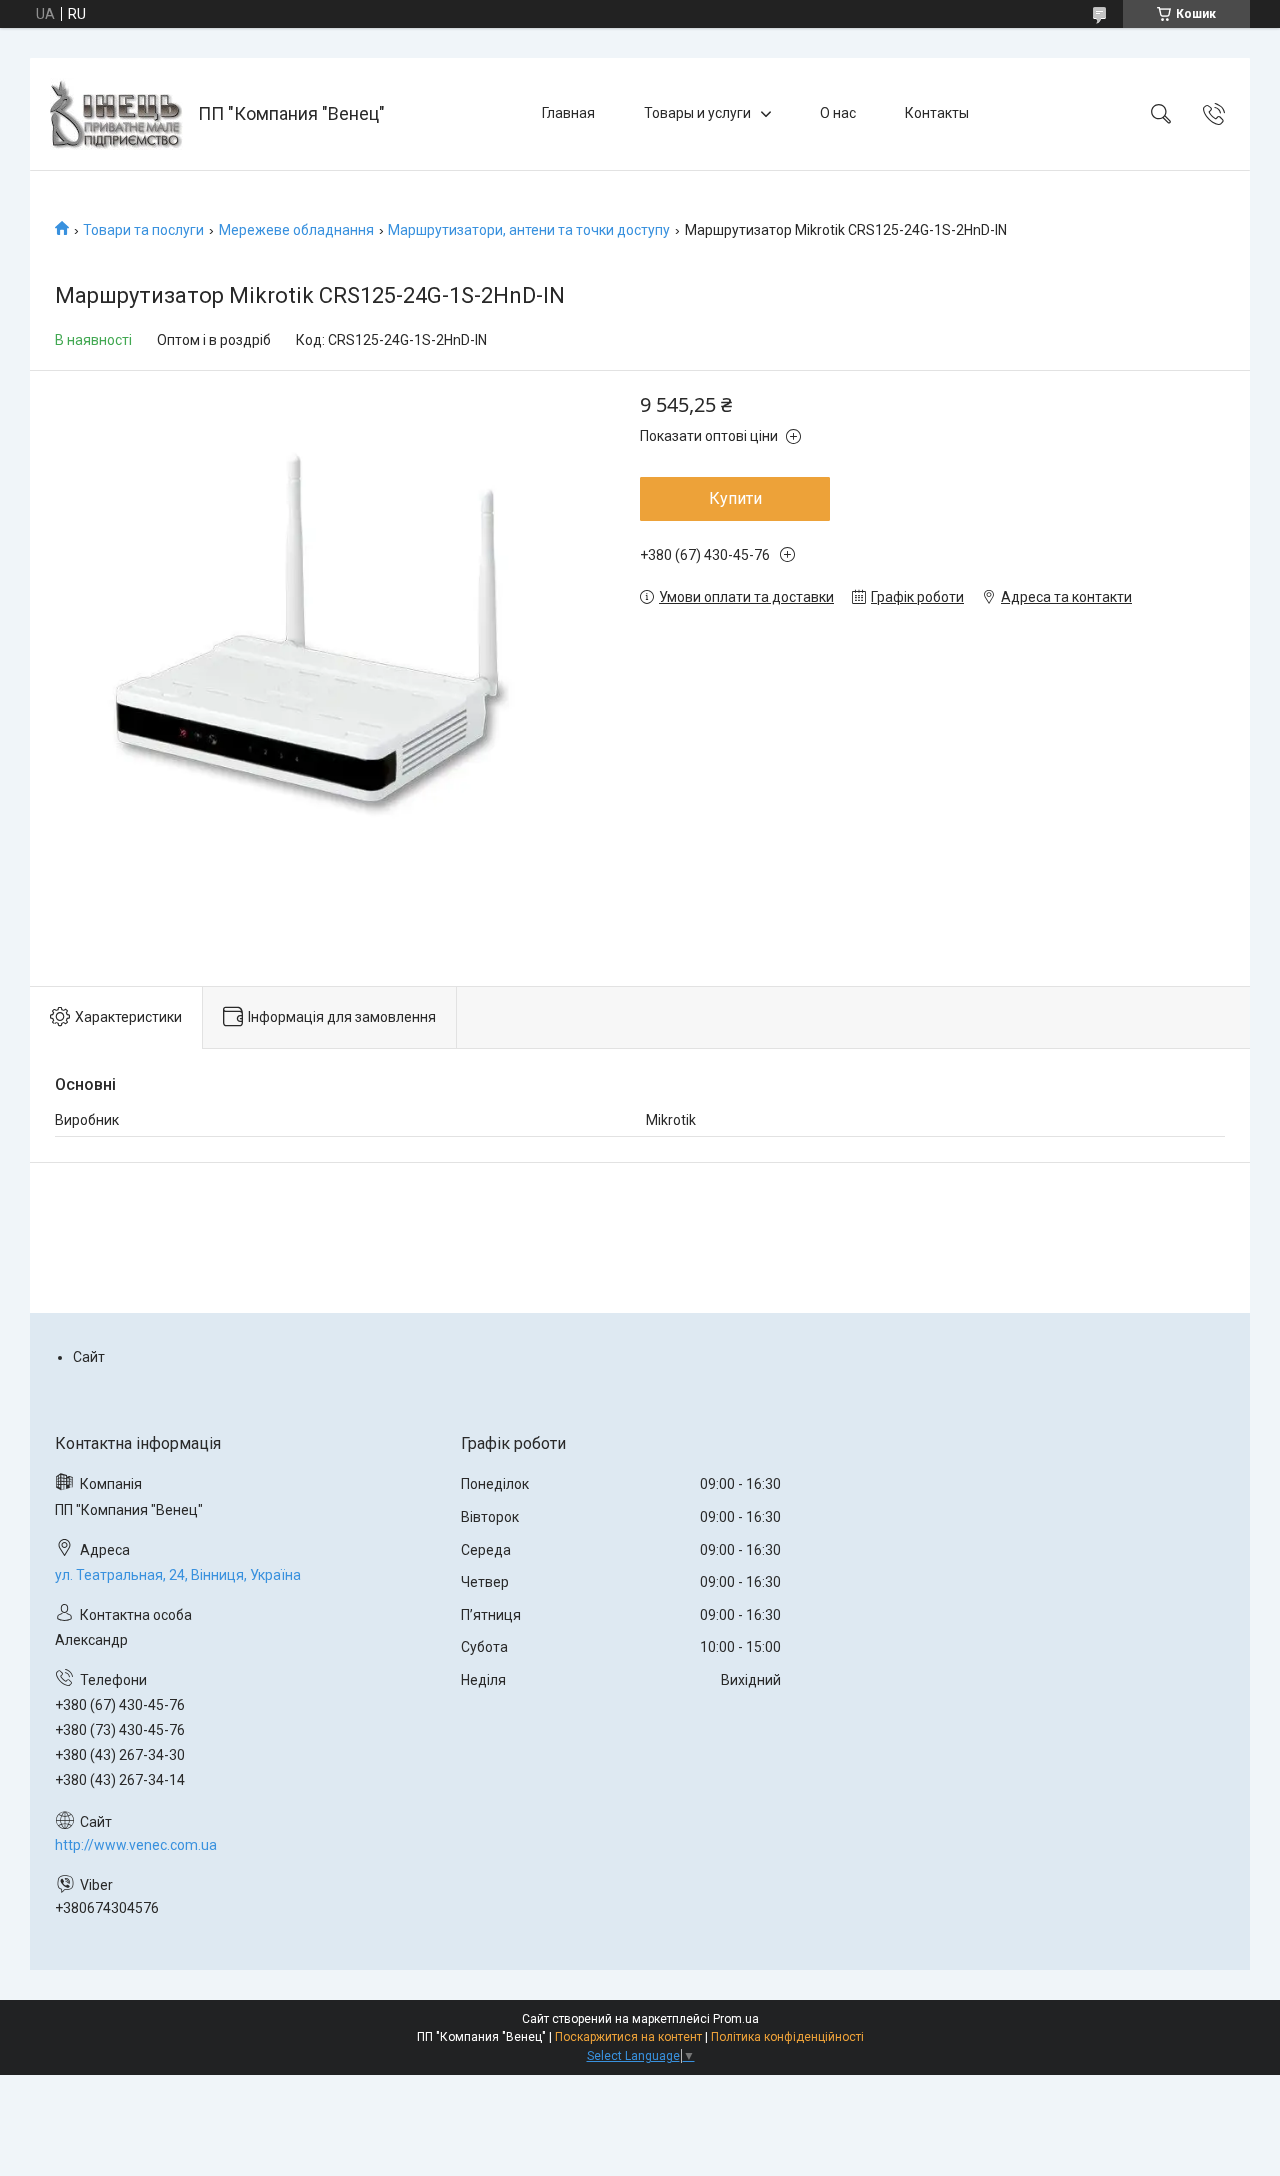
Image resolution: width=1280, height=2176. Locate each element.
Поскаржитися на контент (628, 2037)
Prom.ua (736, 2019)
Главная (568, 113)
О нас (838, 113)
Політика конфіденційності (787, 2037)
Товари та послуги (143, 230)
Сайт (89, 1357)
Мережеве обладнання (296, 230)
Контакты (937, 113)
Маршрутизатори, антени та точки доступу (529, 230)
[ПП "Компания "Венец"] (116, 114)
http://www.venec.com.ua (136, 1845)
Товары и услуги (697, 113)
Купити (735, 498)
